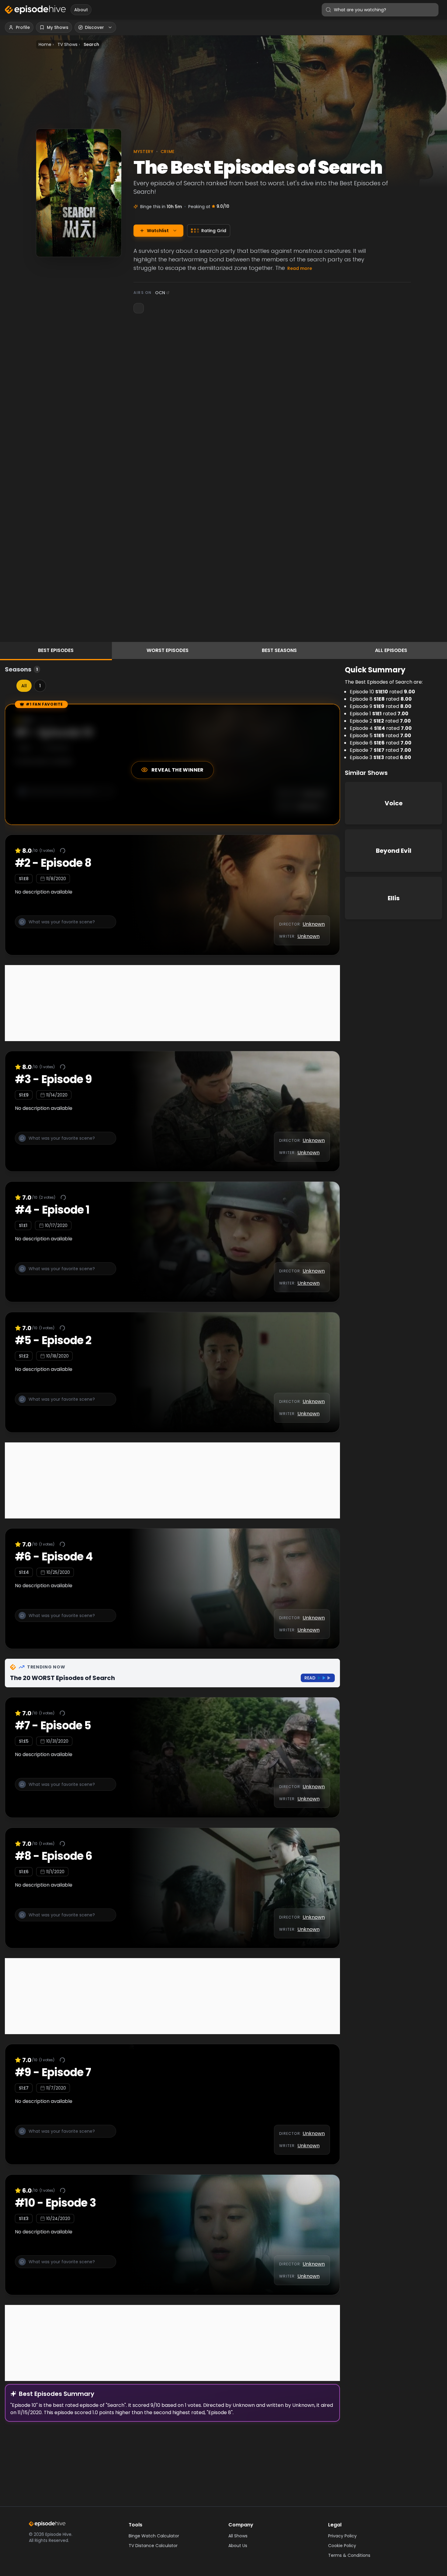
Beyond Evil (394, 851)
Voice (394, 803)
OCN (160, 293)
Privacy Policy (342, 2536)
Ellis (394, 898)
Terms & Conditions (349, 2555)
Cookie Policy (342, 2546)
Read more (300, 268)
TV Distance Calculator (153, 2546)
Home (45, 44)
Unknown (314, 924)
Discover (94, 27)
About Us (238, 2546)
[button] (66, 925)
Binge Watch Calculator (154, 2536)
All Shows (238, 2536)
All (24, 686)
